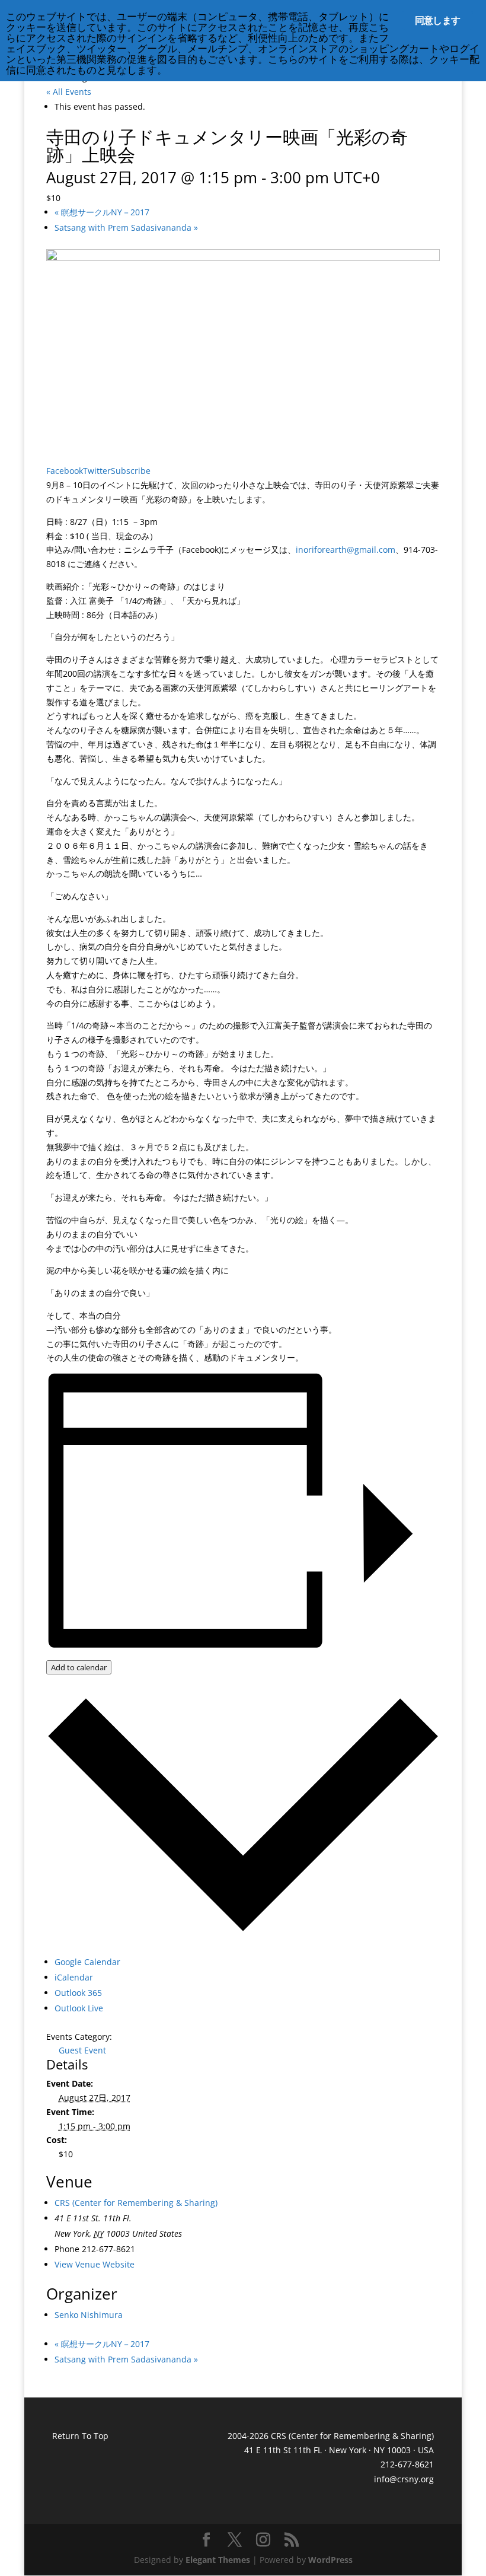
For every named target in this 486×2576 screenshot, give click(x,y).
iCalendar (74, 1977)
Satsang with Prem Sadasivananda (126, 227)
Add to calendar (79, 1667)
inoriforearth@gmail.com (346, 550)
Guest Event (82, 2050)
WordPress (330, 2560)
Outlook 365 (78, 1993)
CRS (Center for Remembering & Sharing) (136, 2203)
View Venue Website (95, 2264)
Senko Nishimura (89, 2315)
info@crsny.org (404, 2479)
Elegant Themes (218, 2560)
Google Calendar (87, 1962)
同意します (437, 20)
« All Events (69, 92)
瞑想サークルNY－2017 (102, 212)
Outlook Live (79, 2008)
